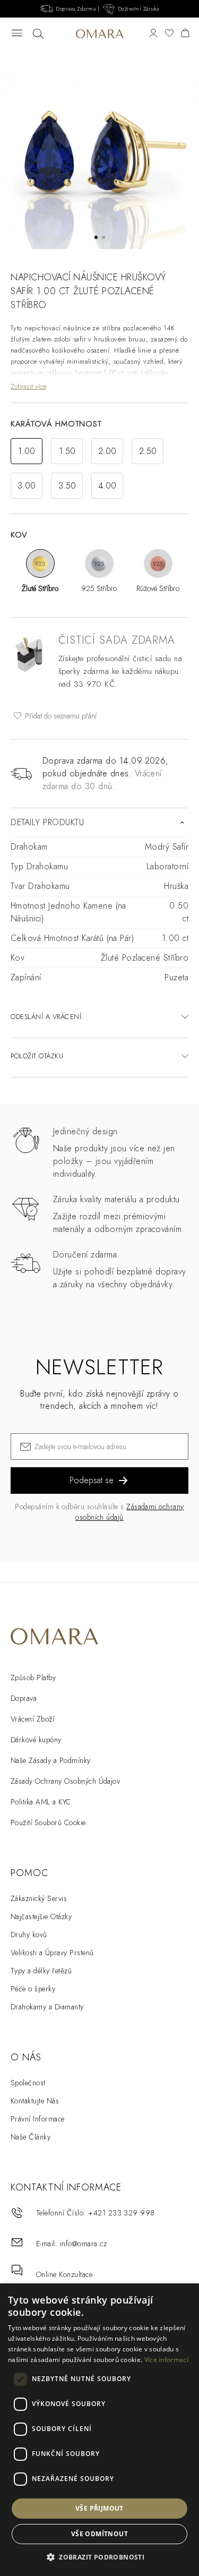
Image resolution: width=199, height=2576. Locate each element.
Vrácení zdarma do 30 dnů (102, 780)
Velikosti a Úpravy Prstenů (52, 1953)
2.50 (148, 451)
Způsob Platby (33, 1678)
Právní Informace (38, 2119)
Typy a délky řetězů (41, 1971)
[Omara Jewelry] (99, 33)
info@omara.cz (83, 2244)
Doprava (24, 1698)
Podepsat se (92, 1480)
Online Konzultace (64, 2274)
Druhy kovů (29, 1935)
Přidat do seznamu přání (60, 716)
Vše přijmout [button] (99, 2508)
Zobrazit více (28, 386)
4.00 (107, 486)
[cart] (185, 34)
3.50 (67, 486)
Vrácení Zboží (32, 1719)
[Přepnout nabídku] (17, 34)
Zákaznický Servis (39, 1898)
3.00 (27, 486)
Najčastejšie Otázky (41, 1916)
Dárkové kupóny (36, 1740)
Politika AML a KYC (41, 1802)
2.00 (107, 451)
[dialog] (99, 2430)
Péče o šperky (33, 1989)
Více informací (166, 2360)
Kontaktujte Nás (35, 2101)
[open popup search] (38, 34)
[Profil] (153, 34)
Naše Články (31, 2137)
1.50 (67, 451)
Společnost (28, 2083)
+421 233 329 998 (122, 2213)
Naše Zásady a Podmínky (51, 1760)
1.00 (27, 451)
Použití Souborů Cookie (48, 1822)
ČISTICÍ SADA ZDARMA (117, 640)
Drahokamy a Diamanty (47, 2007)
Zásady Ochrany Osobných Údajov (65, 1781)
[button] (99, 2557)
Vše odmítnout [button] (99, 2534)
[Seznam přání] (169, 34)
